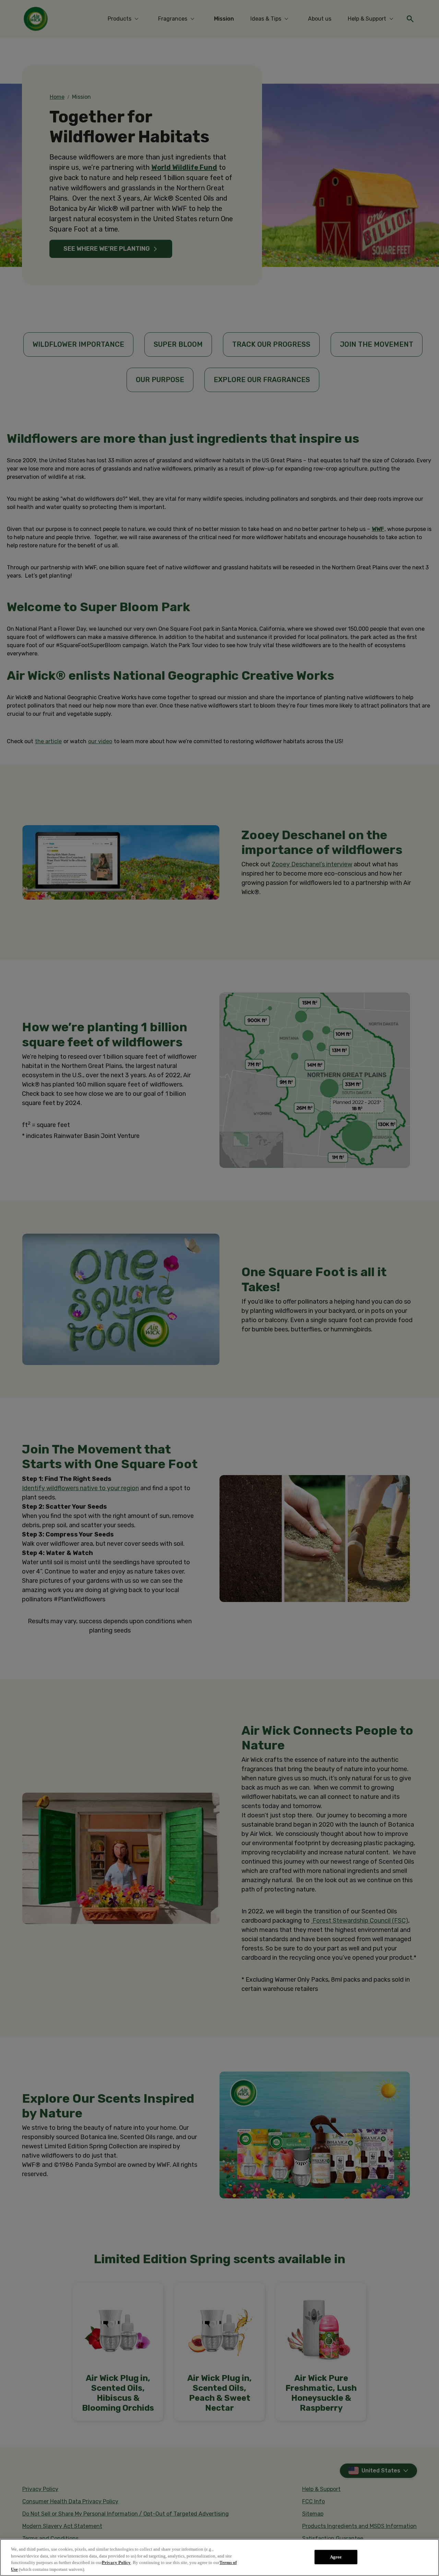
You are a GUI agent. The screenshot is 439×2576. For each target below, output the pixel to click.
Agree (336, 2557)
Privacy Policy (116, 2562)
